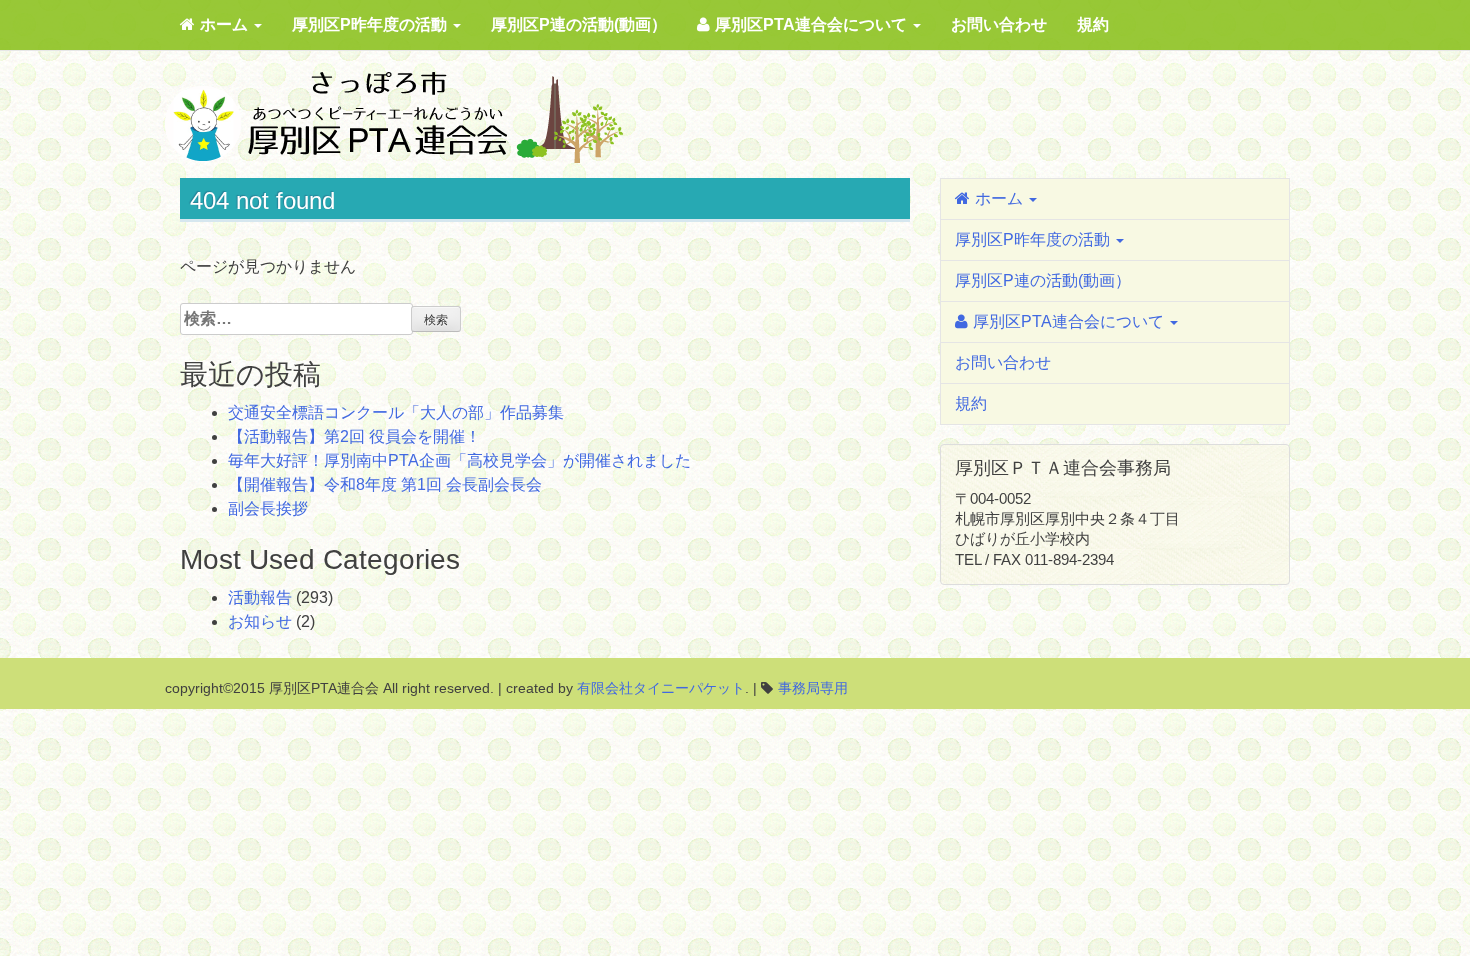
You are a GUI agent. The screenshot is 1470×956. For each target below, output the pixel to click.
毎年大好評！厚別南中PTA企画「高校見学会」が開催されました (459, 460)
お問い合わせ (999, 24)
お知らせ (260, 621)
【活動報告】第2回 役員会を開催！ (354, 436)
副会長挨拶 (268, 508)
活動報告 (260, 597)
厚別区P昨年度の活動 (371, 24)
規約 (1093, 24)
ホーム (226, 24)
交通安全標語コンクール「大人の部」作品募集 (396, 412)
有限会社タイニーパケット (661, 688)
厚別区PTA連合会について (813, 24)
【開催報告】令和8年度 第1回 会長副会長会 (385, 484)
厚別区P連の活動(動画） (579, 24)
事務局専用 (813, 688)
